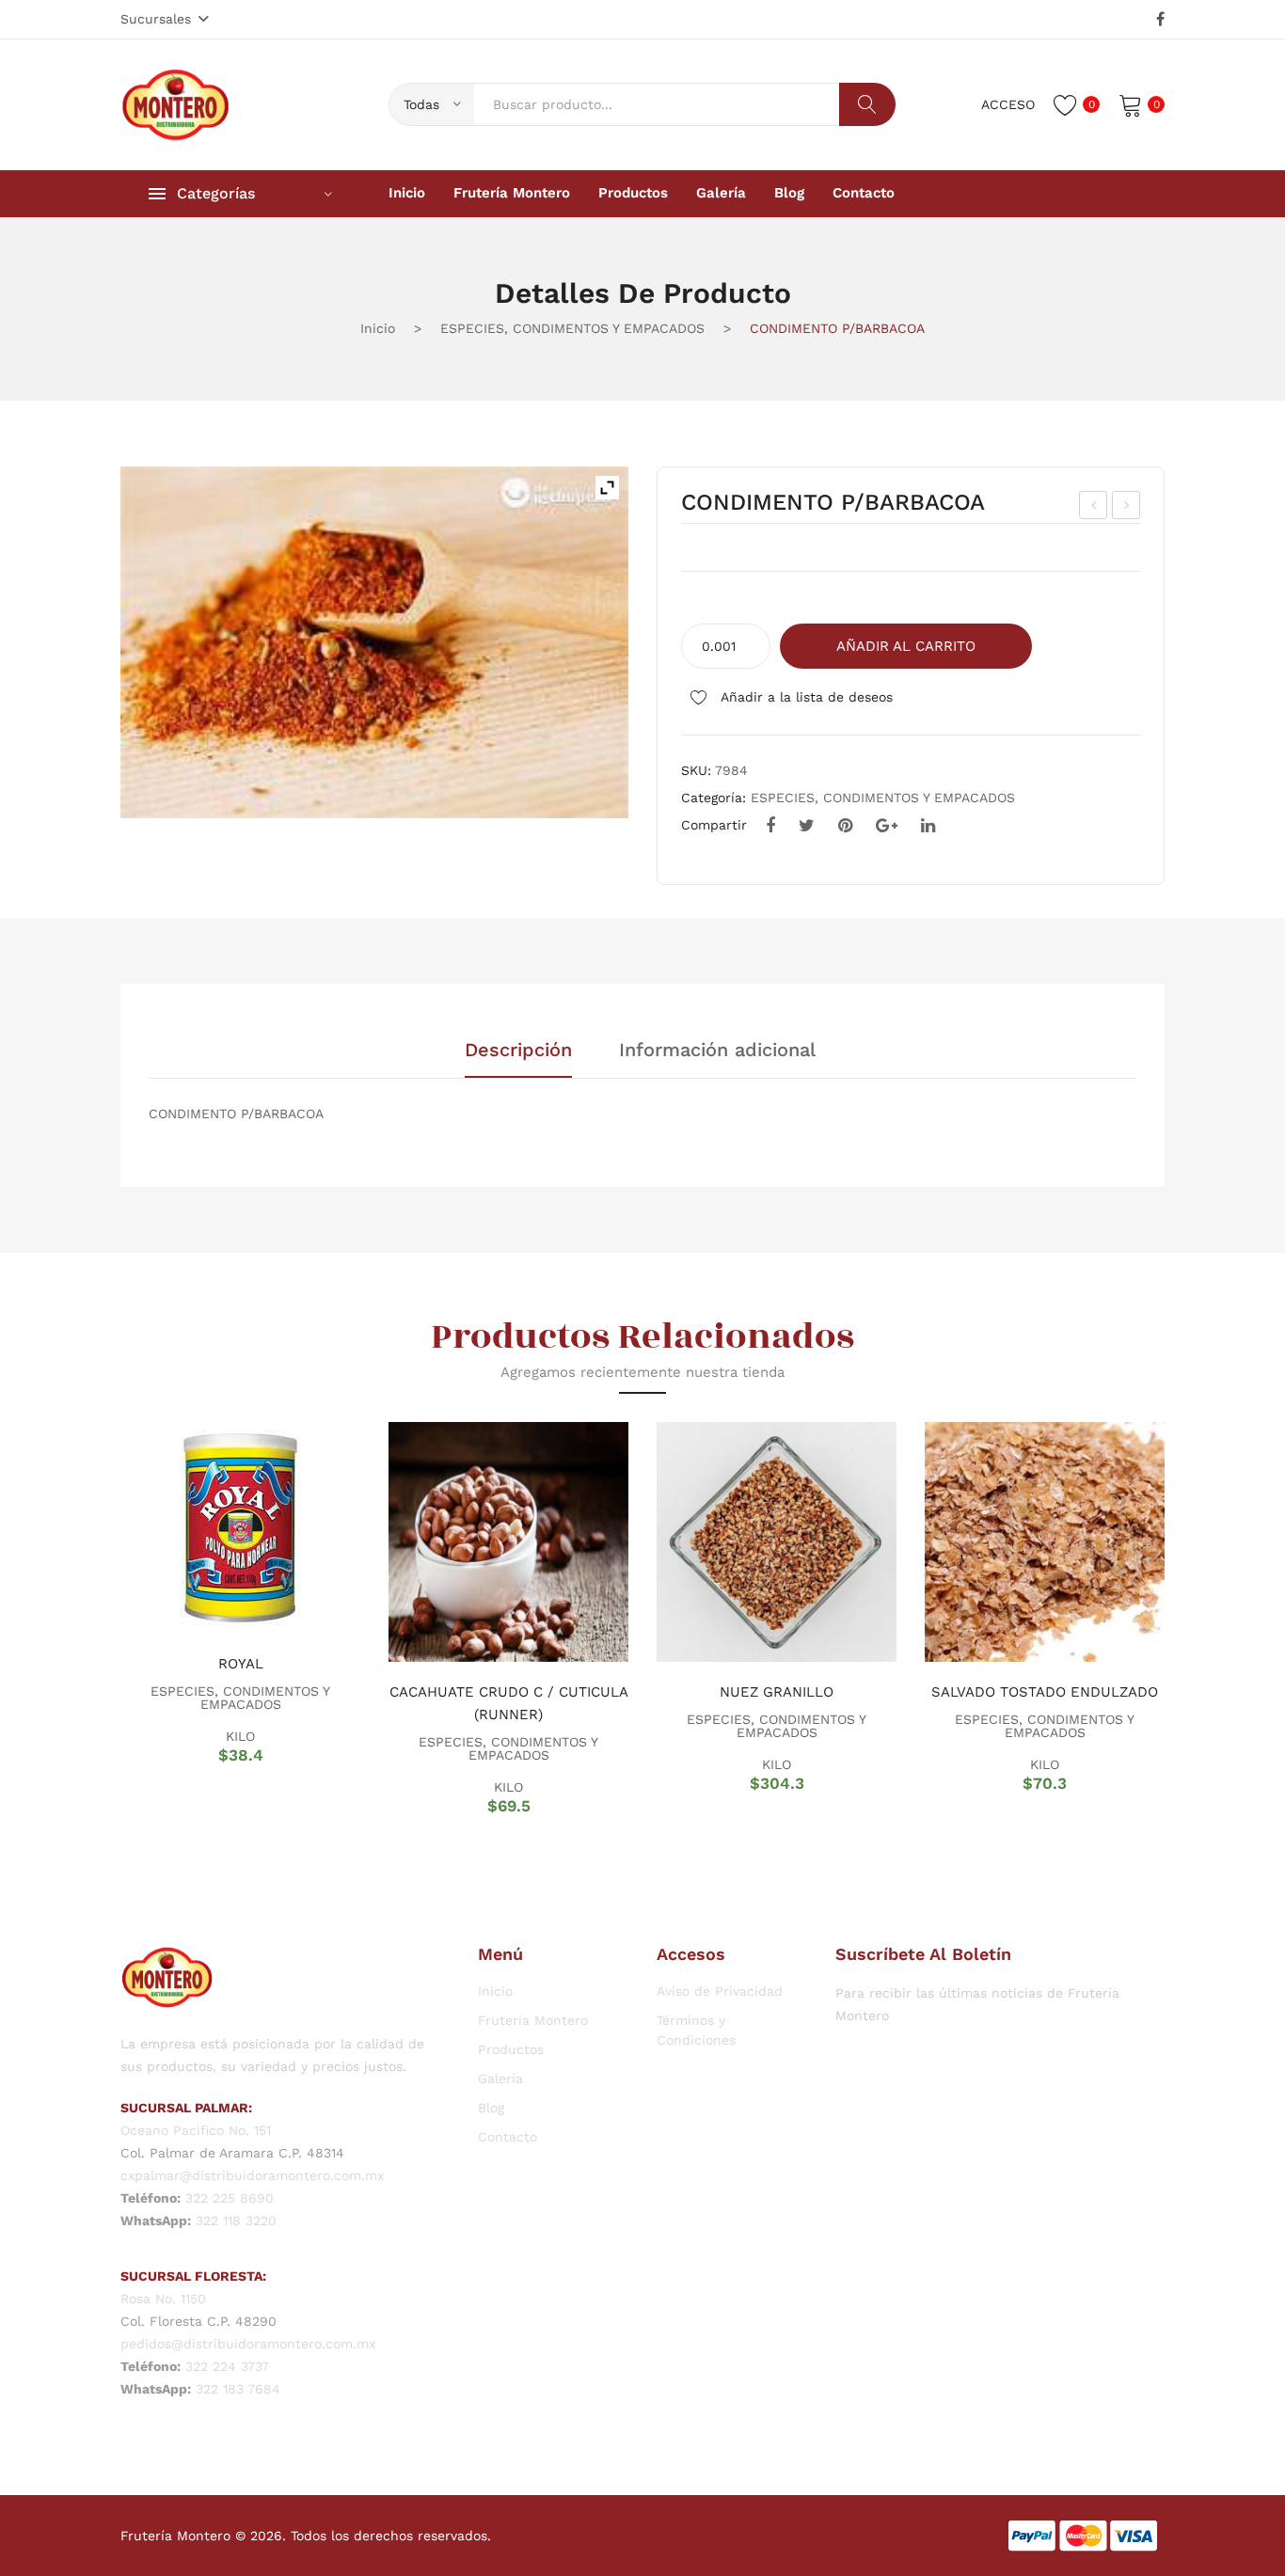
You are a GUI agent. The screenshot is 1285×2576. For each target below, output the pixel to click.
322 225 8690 (230, 2198)
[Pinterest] (845, 826)
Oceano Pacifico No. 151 (196, 2130)
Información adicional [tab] (717, 1051)
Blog (491, 2108)
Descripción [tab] (518, 1051)
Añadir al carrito (906, 646)
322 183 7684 (238, 2389)
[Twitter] (807, 826)
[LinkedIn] (928, 826)
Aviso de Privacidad (720, 1991)
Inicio (378, 328)
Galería (500, 2078)
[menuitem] (407, 194)
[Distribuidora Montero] (176, 103)
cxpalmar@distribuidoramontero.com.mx (252, 2175)
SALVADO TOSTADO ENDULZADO (1045, 1692)
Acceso (1008, 104)
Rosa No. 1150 (163, 2299)
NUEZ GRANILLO (777, 1692)
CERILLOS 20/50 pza (1095, 508)
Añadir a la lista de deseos (805, 697)
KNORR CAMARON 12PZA (1127, 508)
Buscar (867, 104)
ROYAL (241, 1664)
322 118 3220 (236, 2220)
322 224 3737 (227, 2366)
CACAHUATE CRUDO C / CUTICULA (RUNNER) (509, 1703)
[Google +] (887, 826)
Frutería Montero (533, 2020)
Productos (511, 2049)
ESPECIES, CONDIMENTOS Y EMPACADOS (572, 328)
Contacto (508, 2137)
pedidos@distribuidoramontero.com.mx (248, 2344)
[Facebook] (1160, 20)
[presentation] (97, 1618)
